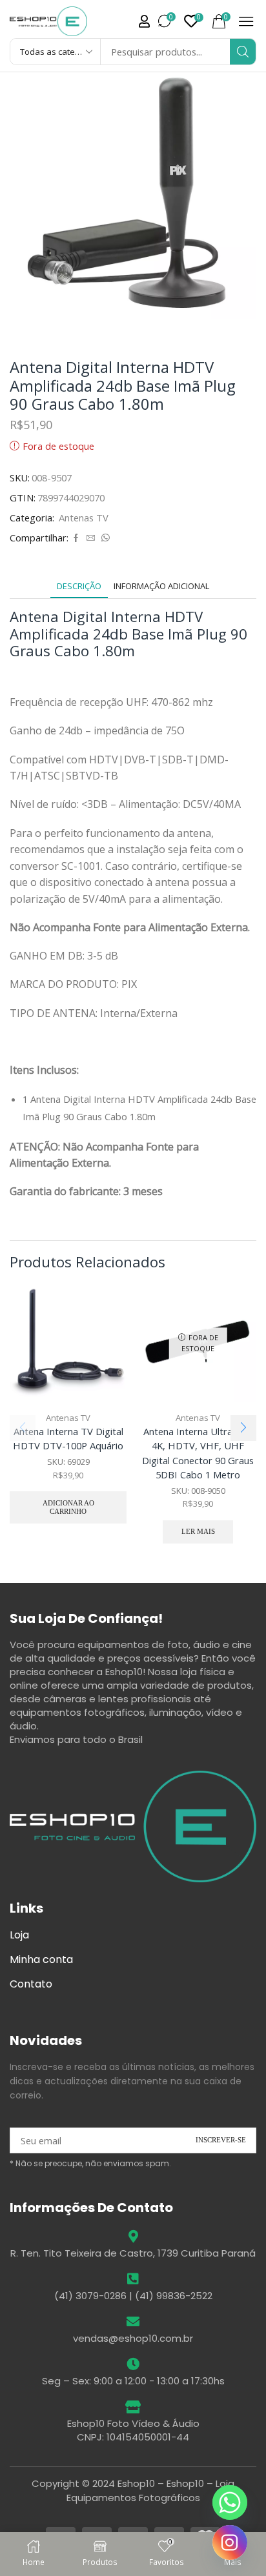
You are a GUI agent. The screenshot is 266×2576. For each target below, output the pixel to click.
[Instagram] (230, 2542)
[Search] (243, 52)
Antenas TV (84, 518)
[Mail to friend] (91, 538)
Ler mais (198, 1531)
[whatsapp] (104, 538)
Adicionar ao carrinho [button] (68, 1507)
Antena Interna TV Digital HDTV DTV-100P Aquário (68, 1438)
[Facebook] (76, 538)
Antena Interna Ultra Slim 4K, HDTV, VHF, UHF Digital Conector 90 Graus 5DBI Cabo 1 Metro (198, 1453)
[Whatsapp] (230, 2502)
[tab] (79, 586)
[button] (144, 21)
